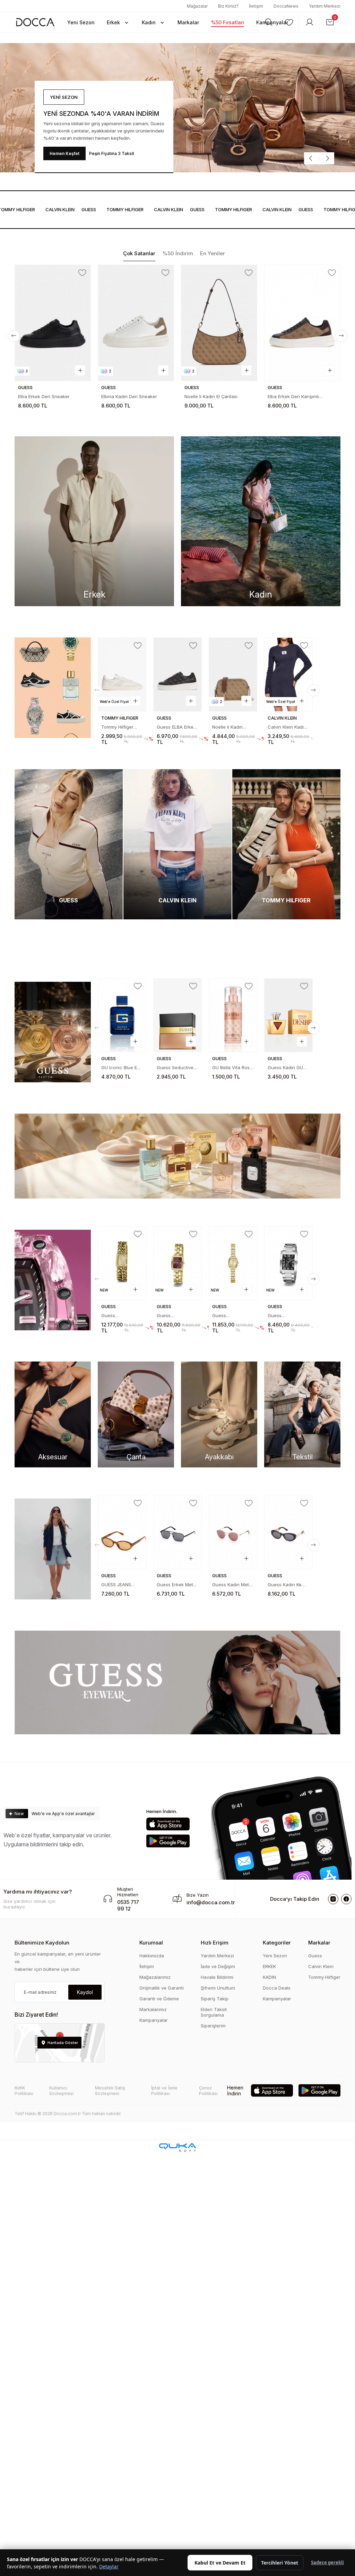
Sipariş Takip (215, 1999)
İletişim (256, 6)
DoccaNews (286, 6)
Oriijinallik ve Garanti (162, 1988)
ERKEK (269, 1966)
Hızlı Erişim (215, 1943)
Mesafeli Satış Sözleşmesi (110, 2090)
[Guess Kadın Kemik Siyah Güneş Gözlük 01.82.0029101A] (289, 1519)
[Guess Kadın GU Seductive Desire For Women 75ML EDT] (178, 1015)
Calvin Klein (321, 1966)
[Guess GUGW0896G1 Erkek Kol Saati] (178, 1263)
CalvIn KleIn (31, 209)
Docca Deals (277, 1988)
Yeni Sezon (275, 1956)
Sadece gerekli (327, 2562)
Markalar (319, 1943)
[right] (341, 336)
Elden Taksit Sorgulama (214, 2012)
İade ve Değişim (218, 1966)
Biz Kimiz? (228, 6)
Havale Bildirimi (217, 1977)
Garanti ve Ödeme (159, 1999)
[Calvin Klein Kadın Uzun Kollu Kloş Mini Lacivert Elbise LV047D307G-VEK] (178, 674)
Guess (59, 209)
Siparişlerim (213, 2026)
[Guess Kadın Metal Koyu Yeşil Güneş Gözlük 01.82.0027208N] (233, 1532)
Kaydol (85, 1992)
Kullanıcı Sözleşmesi (61, 2090)
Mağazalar (197, 6)
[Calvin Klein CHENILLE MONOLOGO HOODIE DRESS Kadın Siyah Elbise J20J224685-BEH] (289, 662)
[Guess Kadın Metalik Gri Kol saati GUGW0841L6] (289, 1251)
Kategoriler (277, 1943)
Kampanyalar (154, 2020)
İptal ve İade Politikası (164, 2090)
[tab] (139, 254)
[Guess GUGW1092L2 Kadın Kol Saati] (122, 1263)
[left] (14, 336)
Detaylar (109, 2566)
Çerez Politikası (208, 2090)
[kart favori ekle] (82, 273)
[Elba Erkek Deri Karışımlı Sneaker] (219, 323)
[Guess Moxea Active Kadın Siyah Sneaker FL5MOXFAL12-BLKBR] (302, 323)
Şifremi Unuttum (218, 1988)
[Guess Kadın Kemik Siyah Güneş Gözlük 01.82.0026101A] (178, 1532)
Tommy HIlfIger (96, 209)
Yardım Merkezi (325, 6)
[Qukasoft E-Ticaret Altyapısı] (177, 2148)
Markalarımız (153, 2009)
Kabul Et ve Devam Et (220, 2563)
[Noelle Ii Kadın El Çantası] (136, 323)
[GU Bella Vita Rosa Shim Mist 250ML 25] (122, 1015)
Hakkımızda (152, 1956)
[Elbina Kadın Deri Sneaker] (53, 323)
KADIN (269, 1977)
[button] (118, 22)
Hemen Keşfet (64, 153)
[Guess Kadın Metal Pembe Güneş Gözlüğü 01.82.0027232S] (122, 1532)
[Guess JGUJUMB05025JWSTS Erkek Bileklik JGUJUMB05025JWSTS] (233, 674)
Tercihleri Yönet (280, 2563)
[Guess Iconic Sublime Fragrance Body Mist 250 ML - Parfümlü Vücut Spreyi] (233, 1015)
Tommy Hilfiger (324, 1977)
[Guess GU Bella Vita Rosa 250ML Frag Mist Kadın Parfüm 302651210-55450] (289, 1003)
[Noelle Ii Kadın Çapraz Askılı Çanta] (122, 674)
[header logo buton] (35, 22)
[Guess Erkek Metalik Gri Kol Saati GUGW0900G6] (233, 1263)
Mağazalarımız (155, 1977)
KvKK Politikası (24, 2090)
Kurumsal (151, 1943)
